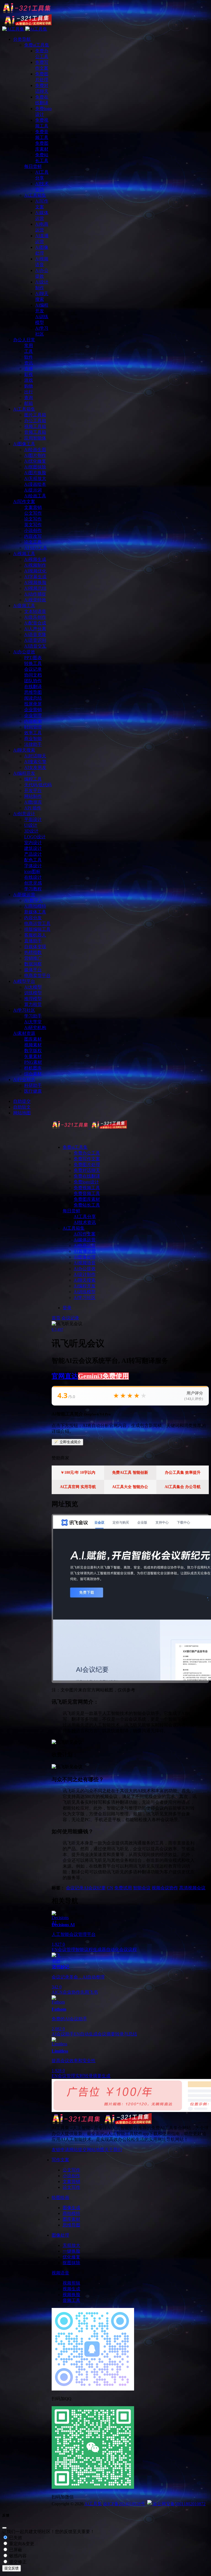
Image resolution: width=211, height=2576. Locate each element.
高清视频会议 (192, 1888)
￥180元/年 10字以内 (78, 1473)
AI (54, 1992)
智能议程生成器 (91, 1949)
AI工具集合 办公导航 (183, 1487)
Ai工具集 (93, 2504)
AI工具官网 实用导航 (78, 1487)
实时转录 (84, 2076)
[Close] (4, 2528)
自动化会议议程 (121, 1949)
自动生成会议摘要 (98, 2034)
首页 (56, 1318)
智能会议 (142, 1888)
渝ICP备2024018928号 (124, 2504)
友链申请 (60, 2150)
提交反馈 (12, 2568)
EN (55, 1949)
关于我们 (113, 2150)
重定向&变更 (21, 2544)
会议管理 (66, 1949)
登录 (67, 1308)
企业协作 (71, 1992)
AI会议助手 (63, 2034)
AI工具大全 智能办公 (130, 1487)
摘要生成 (102, 2076)
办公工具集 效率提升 (183, 1473)
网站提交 (78, 2150)
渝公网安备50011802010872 (179, 2504)
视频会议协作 (165, 1888)
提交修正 (17, 2562)
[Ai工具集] (89, 1127)
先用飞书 (89, 1992)
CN (110, 1888)
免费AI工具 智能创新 (130, 1473)
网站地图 (96, 2150)
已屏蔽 (15, 2550)
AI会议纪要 (95, 1888)
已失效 (15, 2538)
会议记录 (70, 1318)
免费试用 (123, 1888)
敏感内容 (17, 2556)
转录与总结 (126, 2034)
